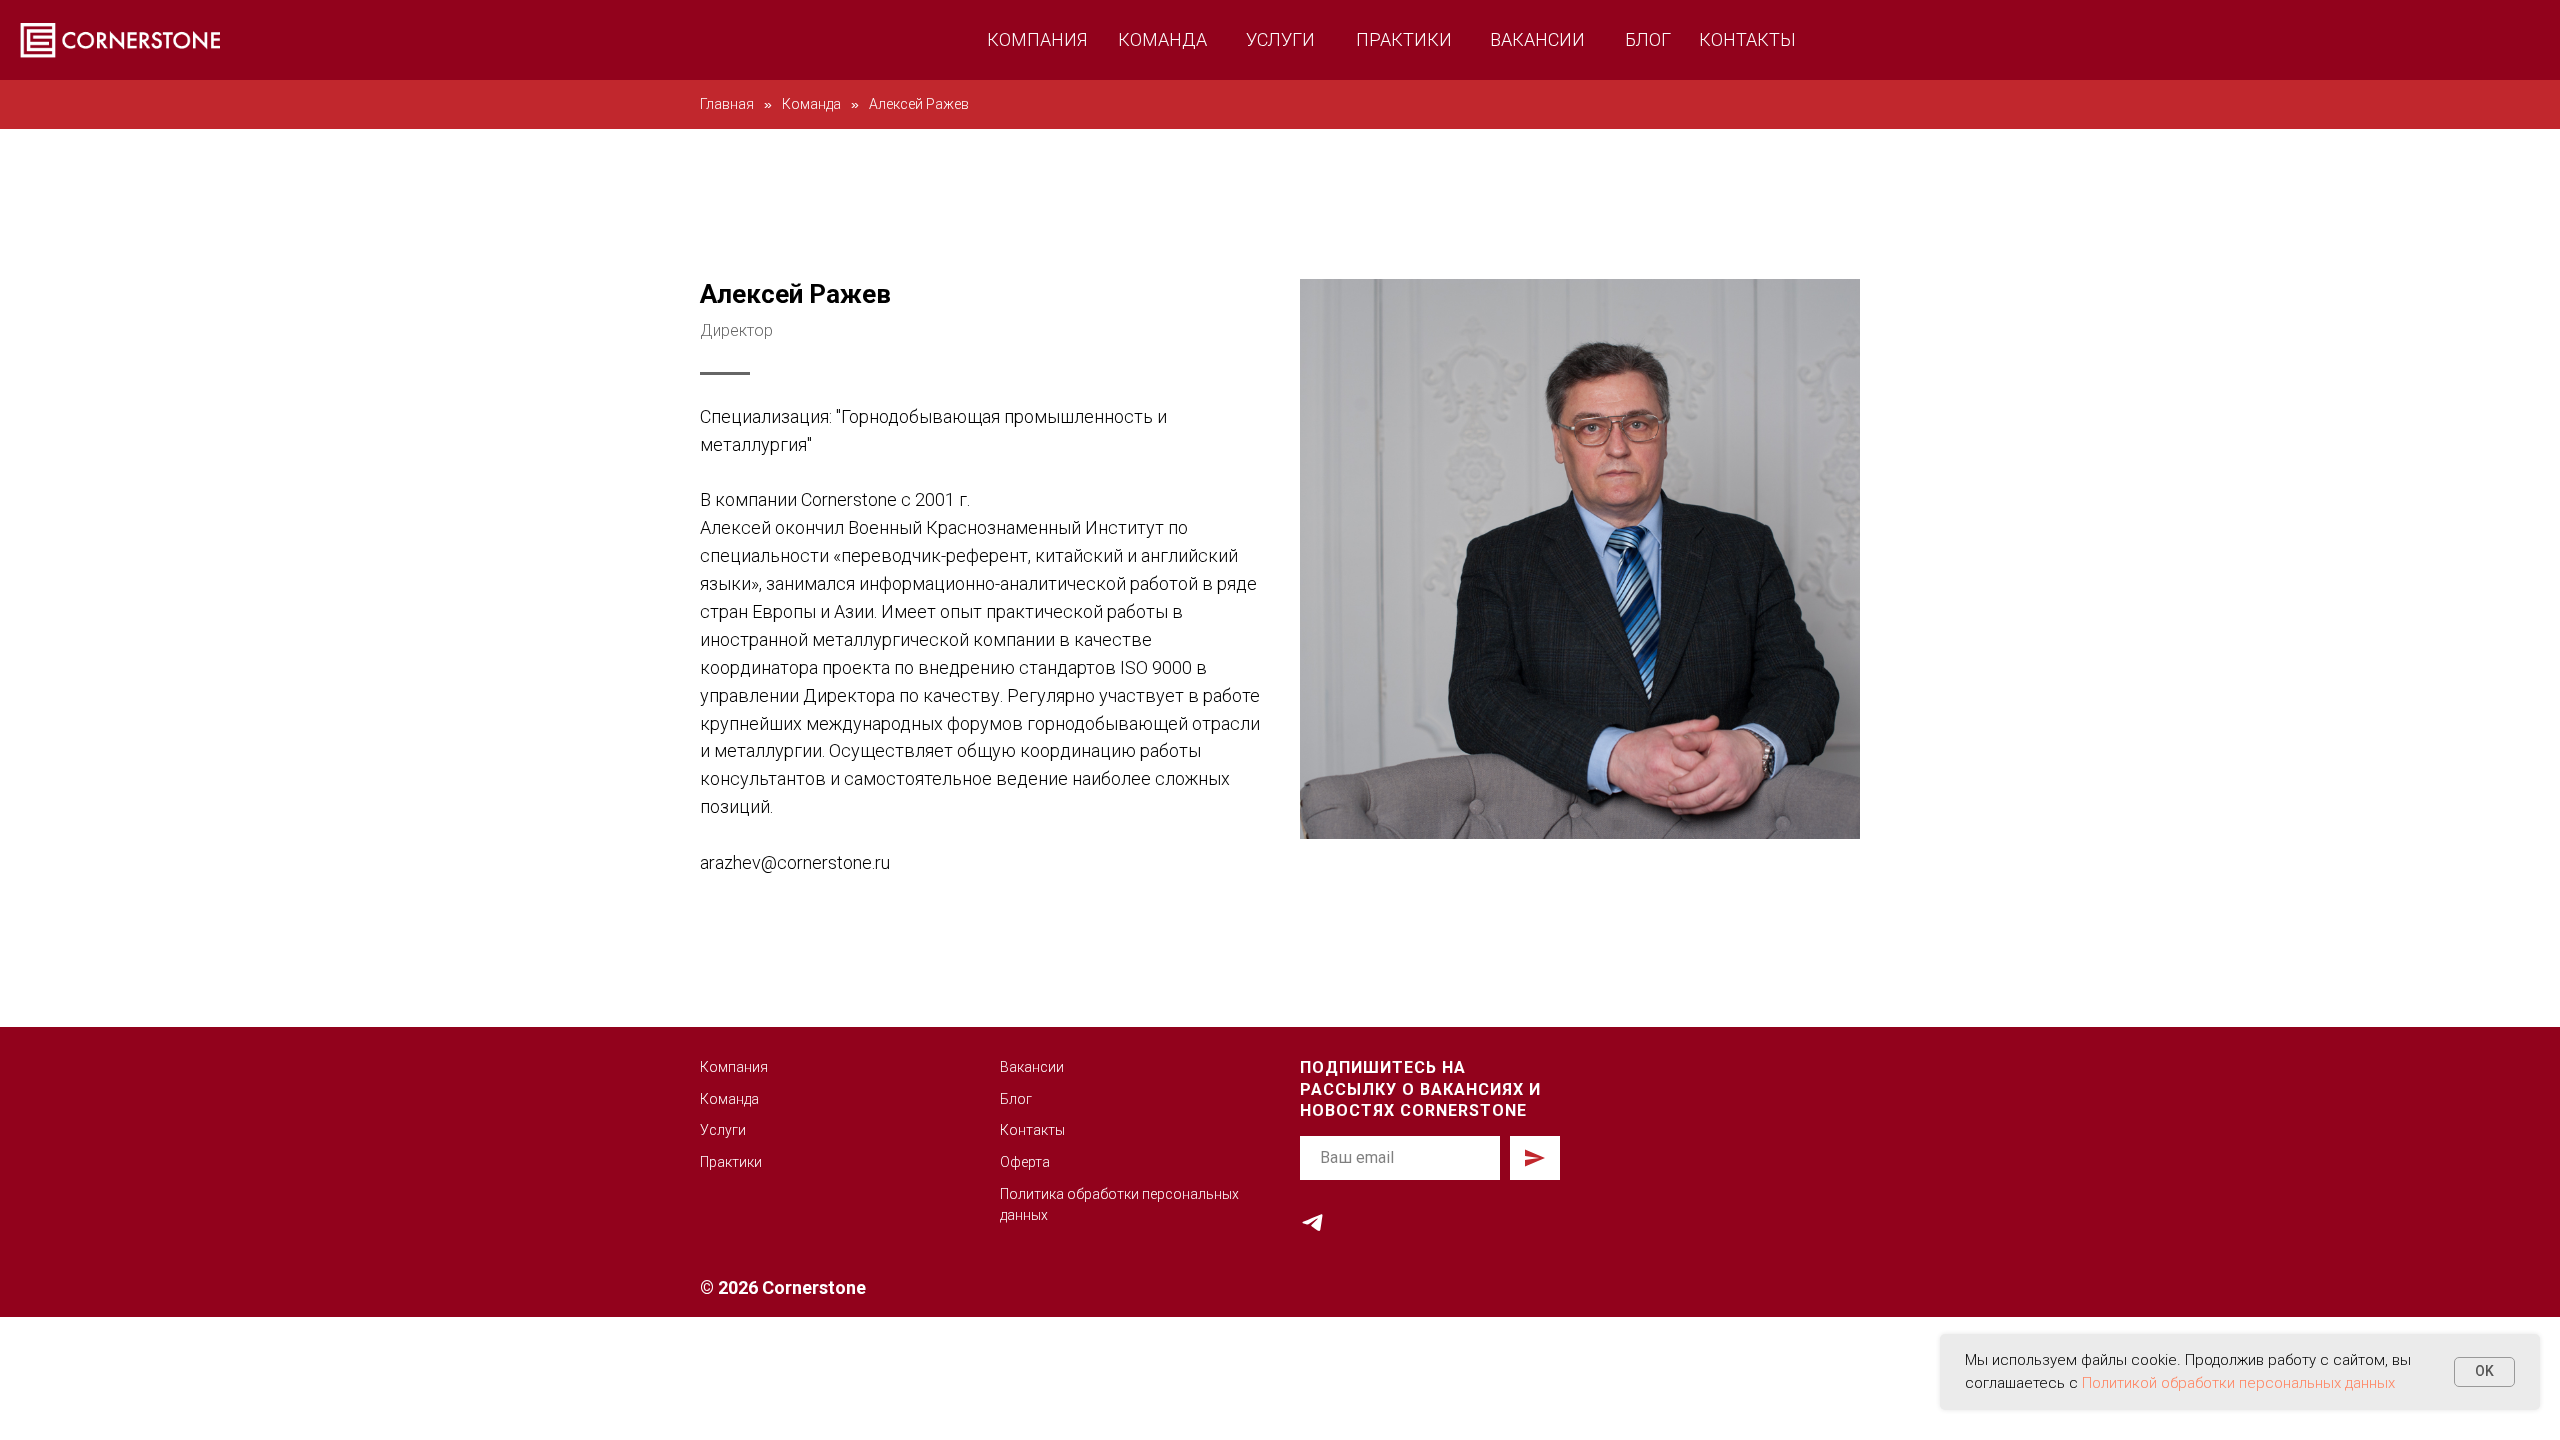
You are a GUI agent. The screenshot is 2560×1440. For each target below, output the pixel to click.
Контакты (1032, 1130)
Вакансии (1032, 1067)
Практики (731, 1162)
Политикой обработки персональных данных (2238, 1383)
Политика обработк (1065, 1194)
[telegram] (1312, 1222)
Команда (811, 104)
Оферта (1025, 1162)
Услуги (723, 1130)
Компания (734, 1067)
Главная (727, 104)
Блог (1016, 1099)
